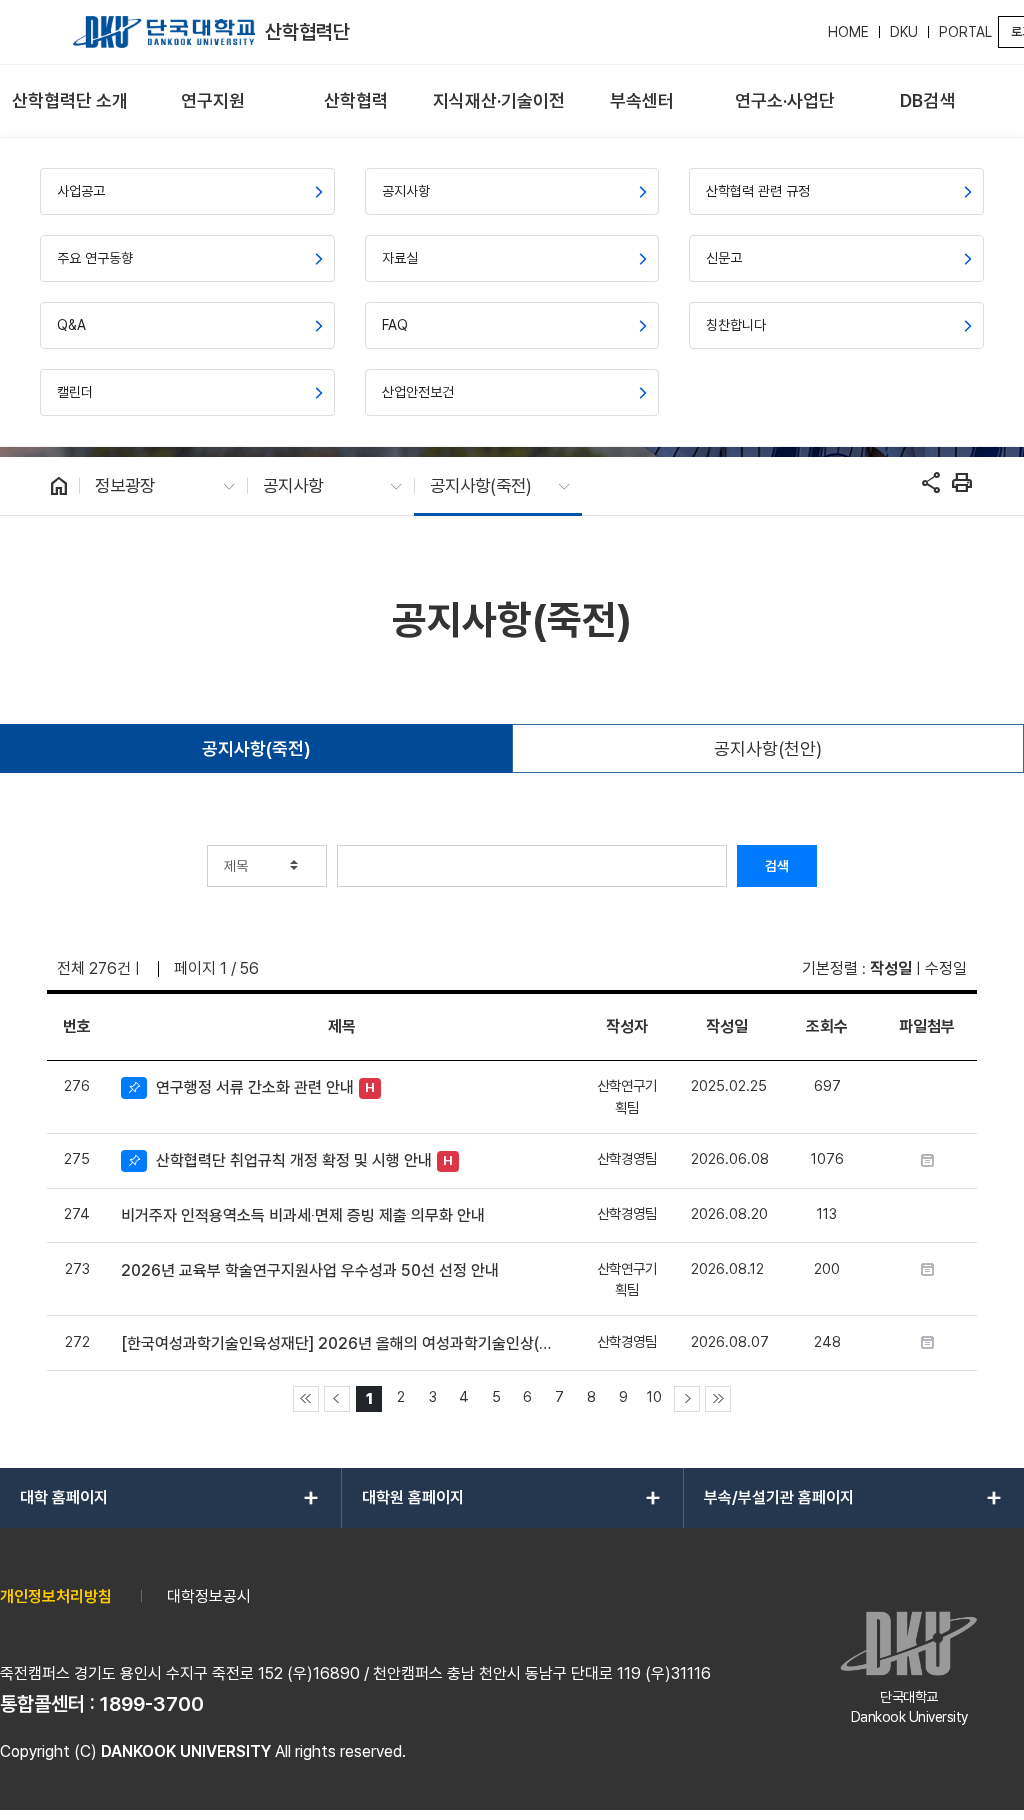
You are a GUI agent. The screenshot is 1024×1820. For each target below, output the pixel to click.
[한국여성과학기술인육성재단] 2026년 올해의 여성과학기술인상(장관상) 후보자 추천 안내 (341, 1343)
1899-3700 (152, 1704)
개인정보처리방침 (56, 1596)
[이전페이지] (337, 1399)
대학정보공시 (209, 1596)
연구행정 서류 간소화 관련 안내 (255, 1087)
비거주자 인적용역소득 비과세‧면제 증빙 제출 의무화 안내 (303, 1215)
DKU (904, 32)
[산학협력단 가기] (164, 32)
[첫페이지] (306, 1399)
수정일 (946, 968)
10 (654, 1396)
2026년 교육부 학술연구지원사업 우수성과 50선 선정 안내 (310, 1270)
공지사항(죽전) (256, 748)
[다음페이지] (687, 1399)
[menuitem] (69, 101)
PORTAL (965, 32)
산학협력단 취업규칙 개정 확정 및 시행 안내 (294, 1160)
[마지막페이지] (718, 1399)
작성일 (891, 968)
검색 (777, 866)
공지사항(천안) (768, 748)
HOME (848, 32)
